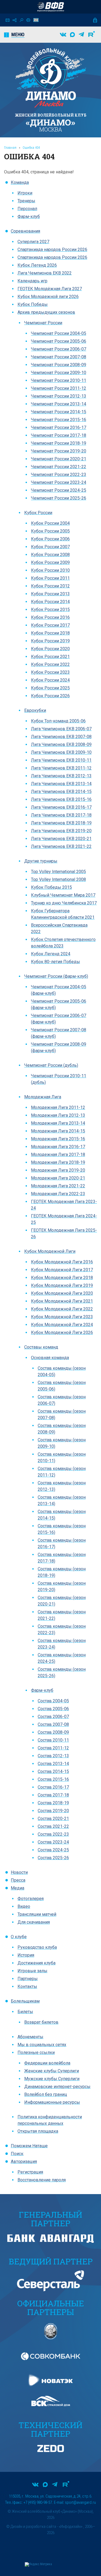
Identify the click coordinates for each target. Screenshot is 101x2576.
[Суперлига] (51, 7)
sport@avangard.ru (80, 2502)
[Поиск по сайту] (21, 20)
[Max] (72, 35)
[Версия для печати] (28, 20)
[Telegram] (81, 35)
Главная (10, 148)
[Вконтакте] (63, 35)
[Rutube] (92, 35)
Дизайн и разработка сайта (33, 2527)
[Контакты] (8, 20)
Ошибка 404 (31, 148)
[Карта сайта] (15, 20)
